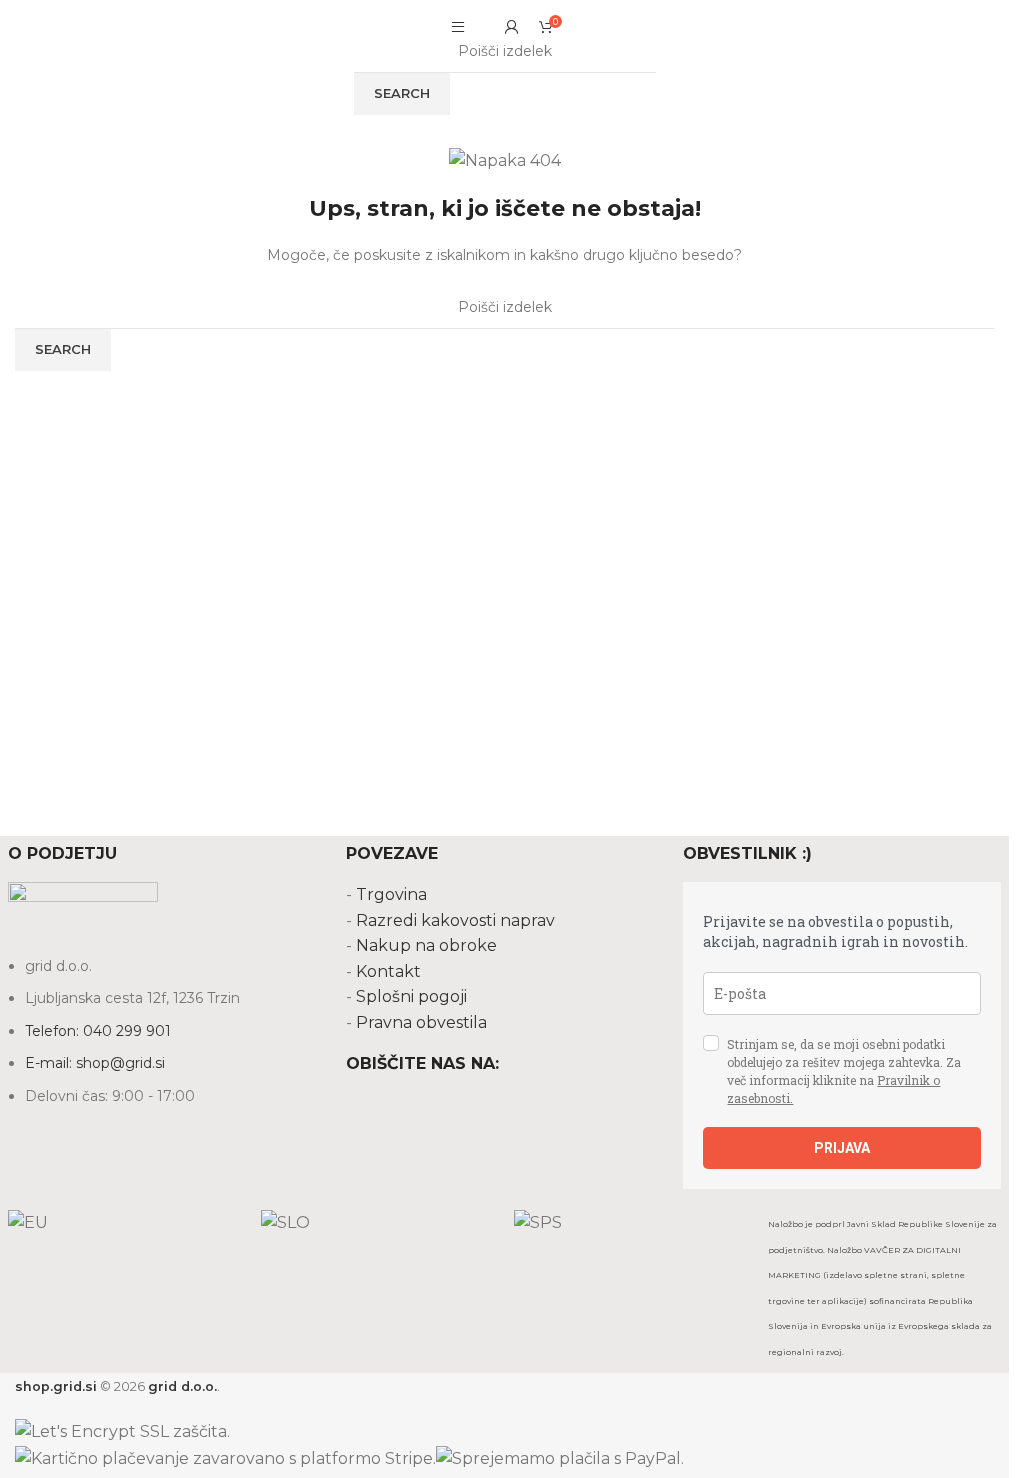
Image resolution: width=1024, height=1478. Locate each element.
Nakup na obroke (426, 945)
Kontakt (388, 971)
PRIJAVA (842, 1148)
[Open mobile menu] (458, 27)
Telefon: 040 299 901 (98, 1031)
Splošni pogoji (411, 996)
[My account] (512, 27)
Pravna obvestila (421, 1022)
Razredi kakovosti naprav (455, 920)
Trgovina (391, 894)
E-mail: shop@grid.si (95, 1063)
